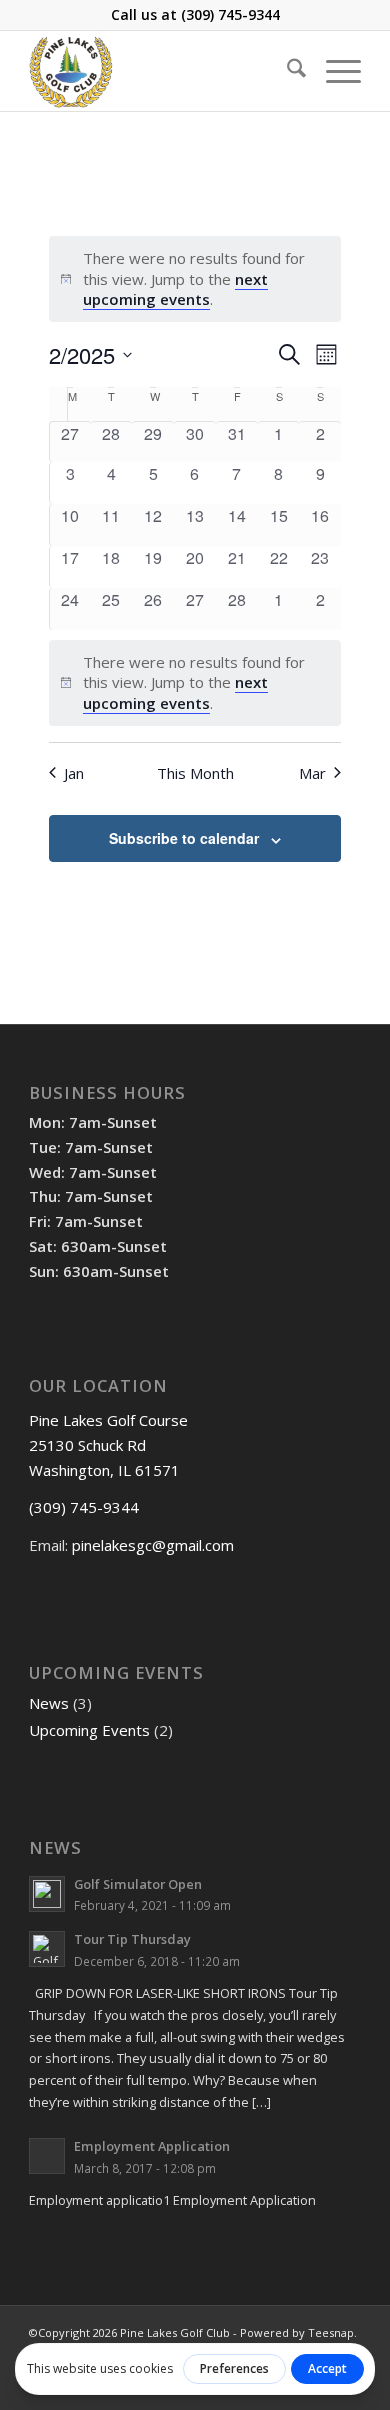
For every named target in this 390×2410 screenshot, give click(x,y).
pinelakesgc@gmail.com (153, 1545)
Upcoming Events (89, 1730)
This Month (195, 773)
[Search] (286, 71)
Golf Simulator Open (138, 1884)
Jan (74, 773)
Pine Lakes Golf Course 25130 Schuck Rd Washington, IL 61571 (108, 1445)
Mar (312, 773)
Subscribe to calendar (184, 838)
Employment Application (152, 2146)
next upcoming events (175, 289)
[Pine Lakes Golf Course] (161, 71)
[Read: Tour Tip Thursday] (47, 1949)
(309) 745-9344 (230, 14)
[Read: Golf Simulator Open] (47, 1894)
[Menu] (333, 71)
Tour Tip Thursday (132, 1939)
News (49, 1703)
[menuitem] (286, 71)
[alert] (195, 279)
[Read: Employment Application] (47, 2156)
